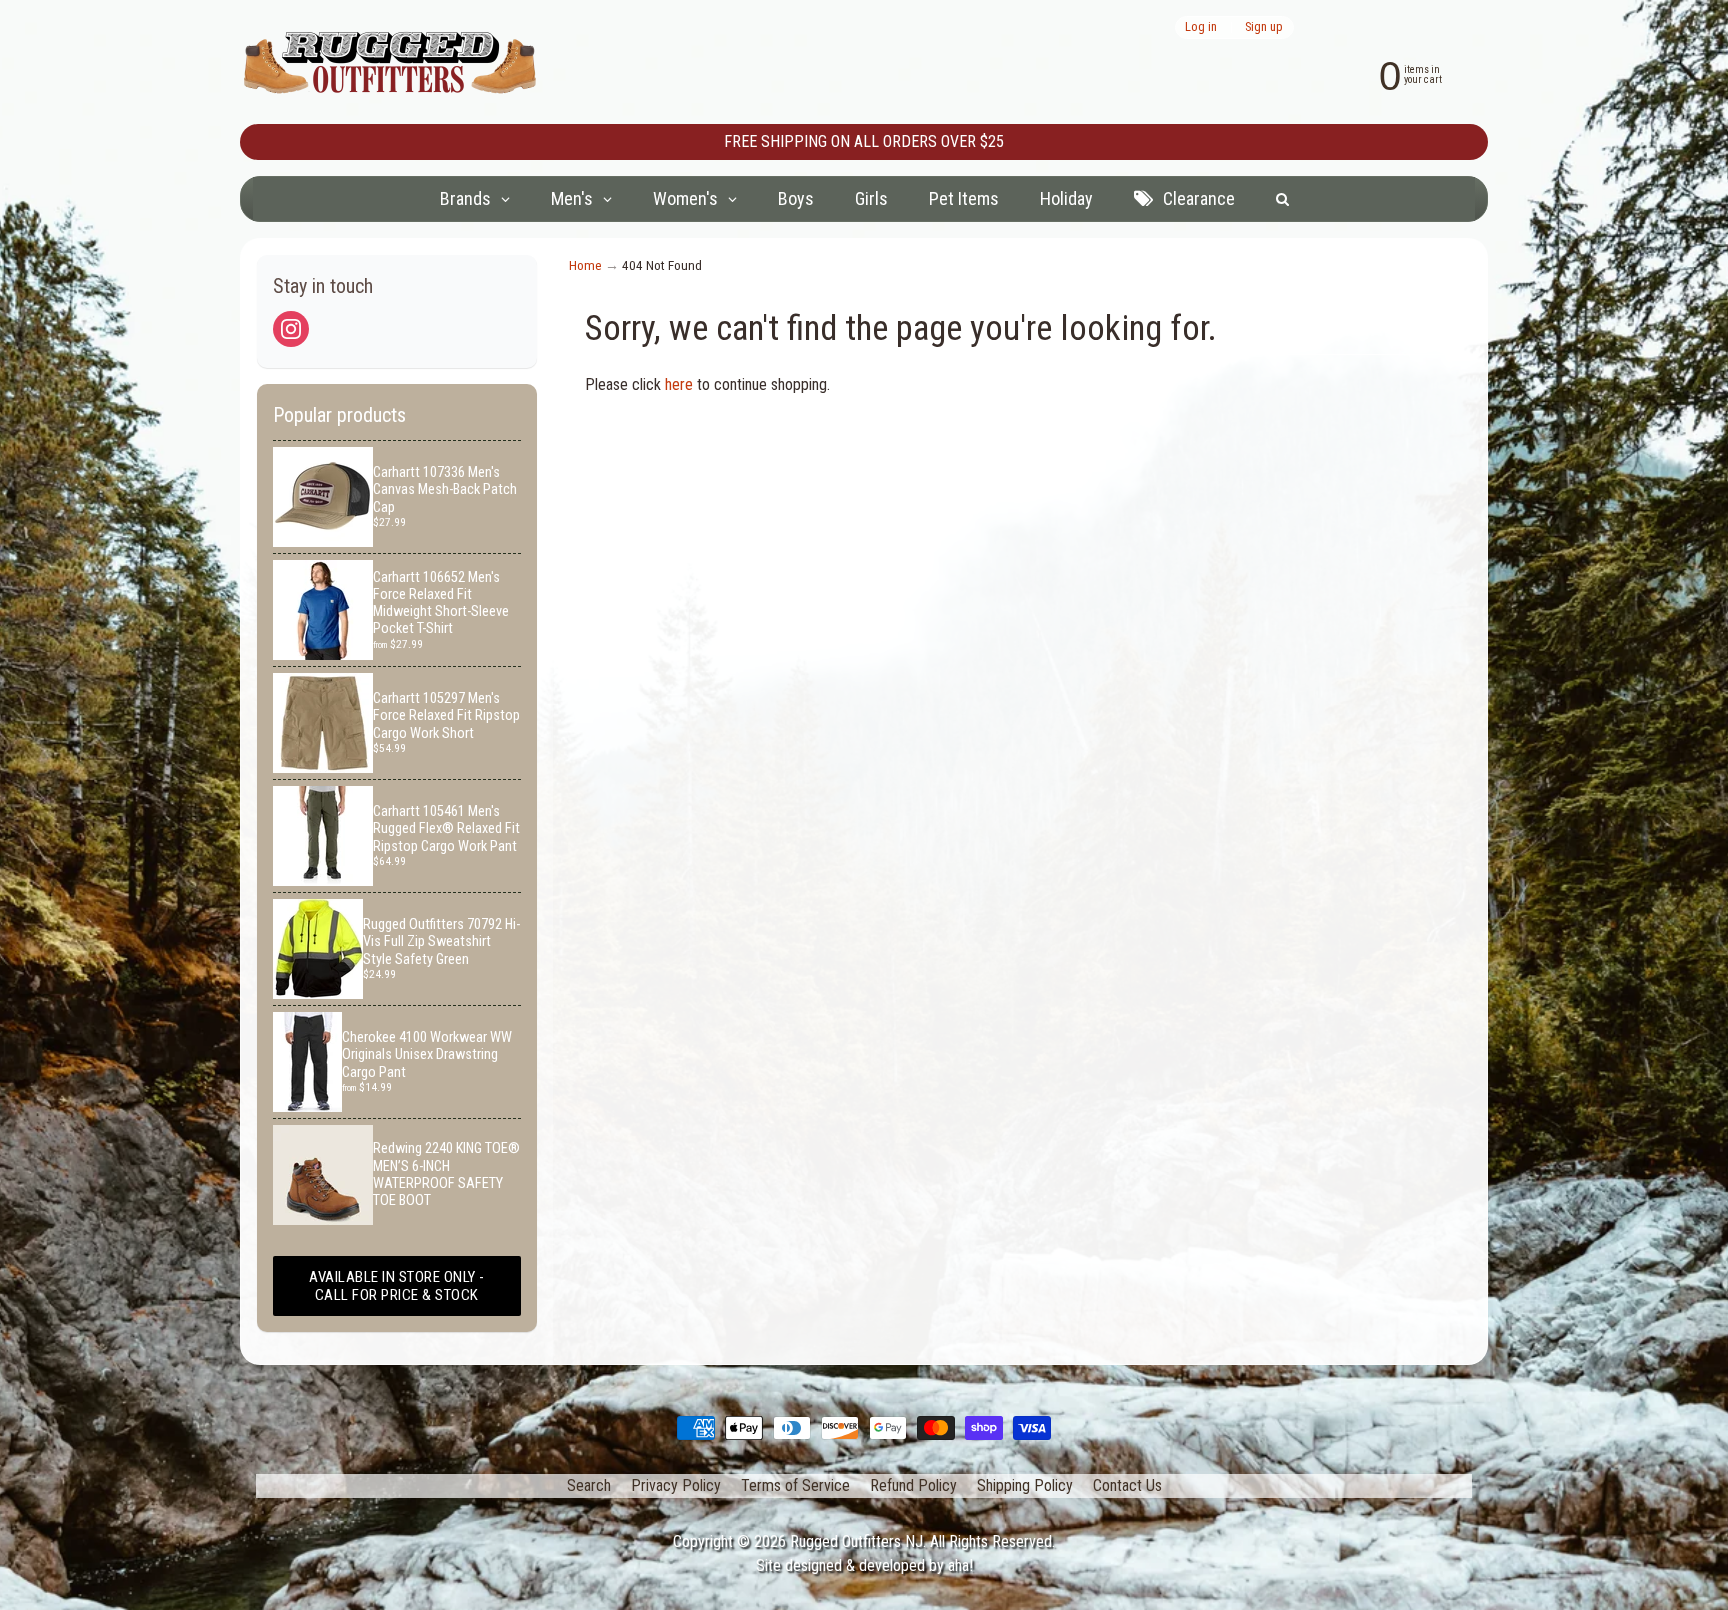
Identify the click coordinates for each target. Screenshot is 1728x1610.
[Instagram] (291, 329)
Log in (1201, 27)
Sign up (1264, 27)
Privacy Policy (676, 1485)
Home (585, 265)
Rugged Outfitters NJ (856, 1541)
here (679, 384)
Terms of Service (795, 1485)
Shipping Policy (1025, 1485)
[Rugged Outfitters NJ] (390, 62)
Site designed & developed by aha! (864, 1565)
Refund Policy (913, 1485)
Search (589, 1485)
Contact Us (1127, 1485)
